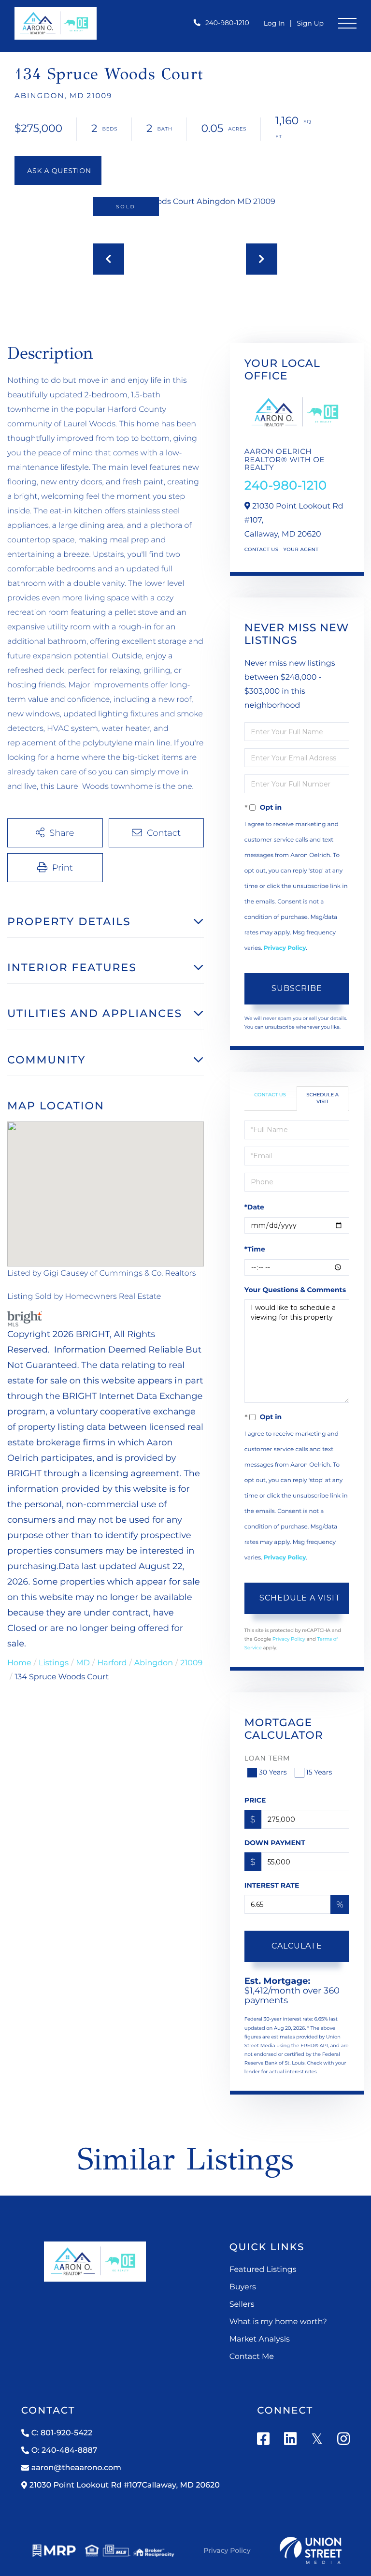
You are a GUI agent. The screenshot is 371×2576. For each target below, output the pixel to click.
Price (255, 1800)
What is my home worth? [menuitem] (278, 2322)
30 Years (273, 1772)
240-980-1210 (227, 23)
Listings (54, 1663)
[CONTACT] (58, 171)
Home (19, 1663)
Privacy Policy (285, 948)
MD (83, 1663)
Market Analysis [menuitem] (260, 2339)
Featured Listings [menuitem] (263, 2270)
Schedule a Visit (322, 1098)
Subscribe (297, 988)
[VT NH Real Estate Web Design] (311, 2550)
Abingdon (154, 1663)
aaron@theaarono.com (76, 2468)
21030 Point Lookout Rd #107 (125, 2485)
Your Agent (301, 549)
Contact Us (262, 549)
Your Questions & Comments (295, 1290)
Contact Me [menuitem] (252, 2357)
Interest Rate (272, 1885)
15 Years (319, 1772)
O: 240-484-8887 (64, 2451)
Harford (112, 1663)
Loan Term (267, 1758)
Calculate (297, 1946)
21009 (191, 1663)
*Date (254, 1207)
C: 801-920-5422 (62, 2433)
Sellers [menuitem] (242, 2305)
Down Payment (275, 1843)
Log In (274, 23)
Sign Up (310, 23)
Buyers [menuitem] (243, 2287)
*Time (255, 1249)
